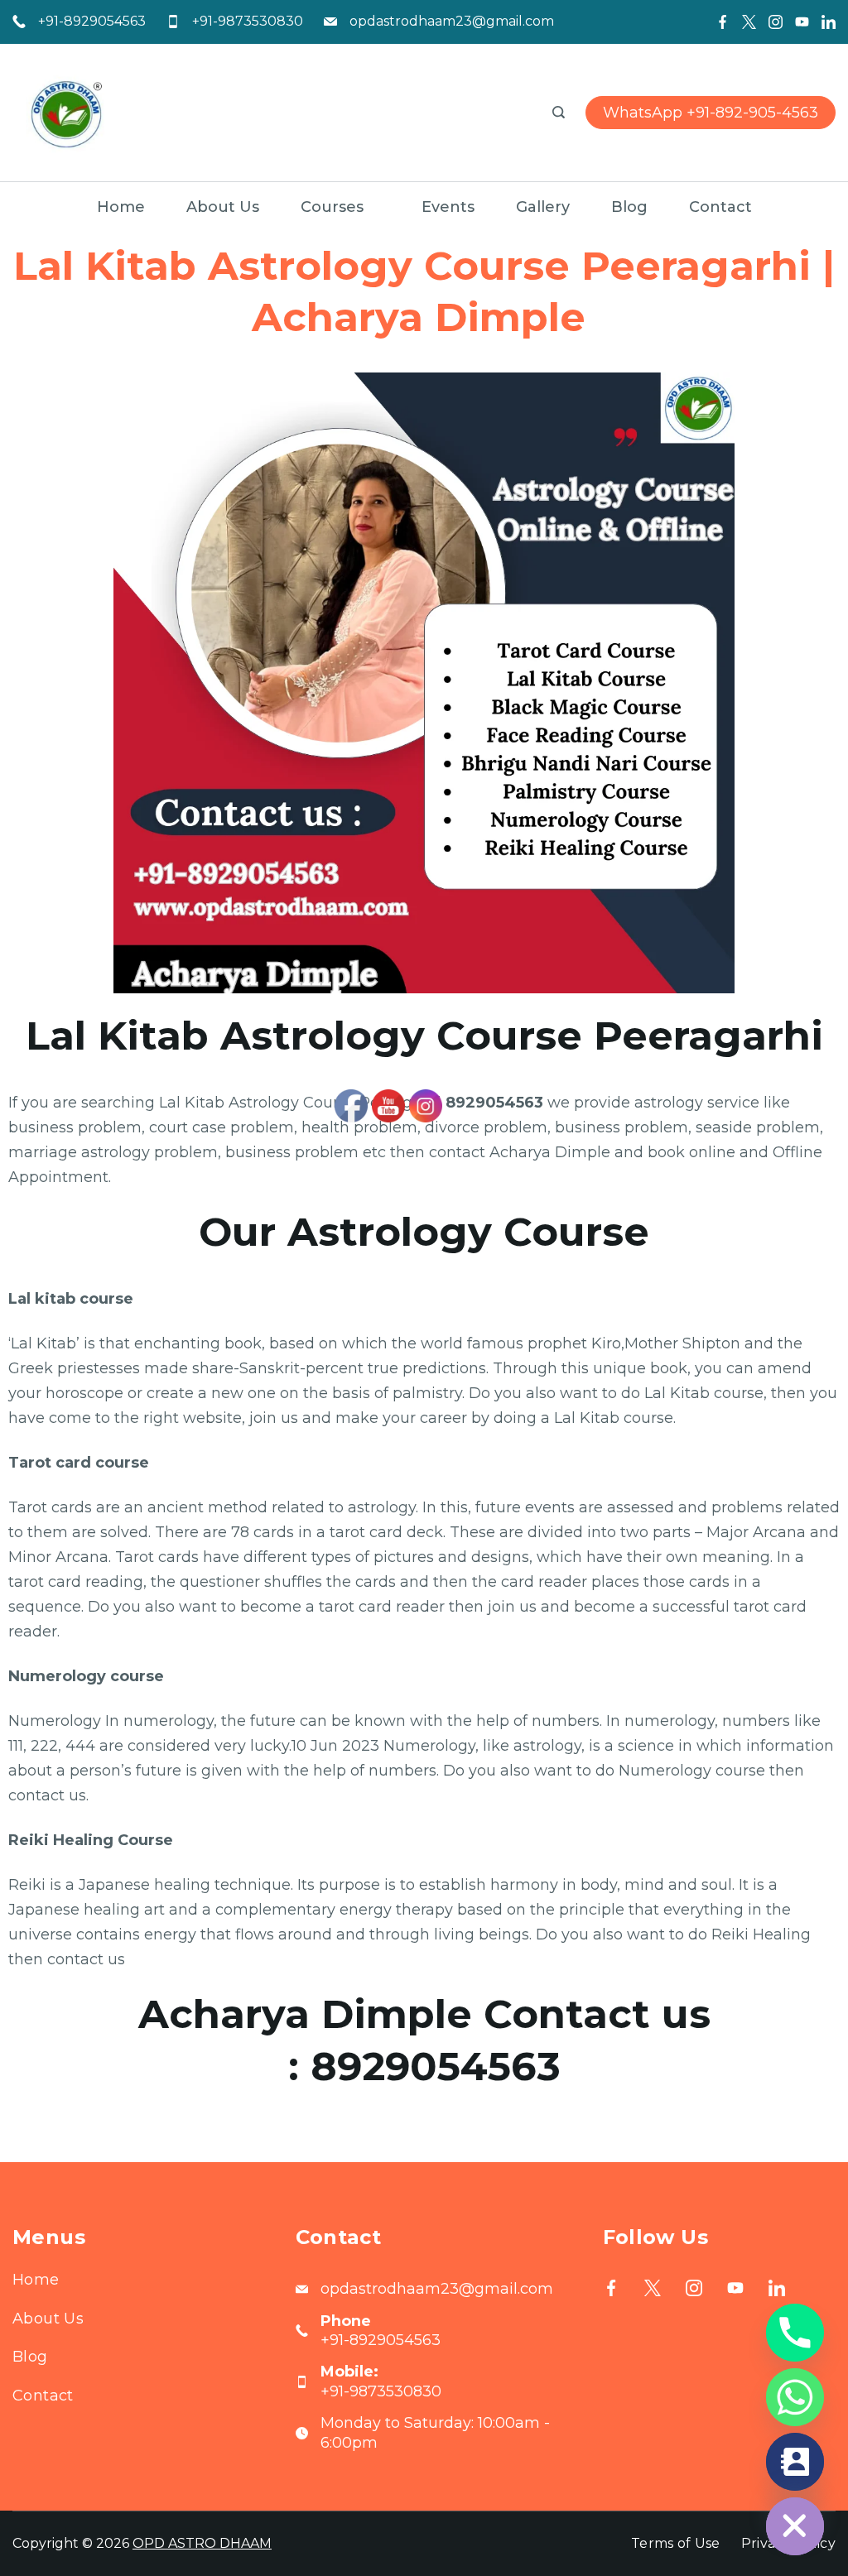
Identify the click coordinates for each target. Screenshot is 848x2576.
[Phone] (795, 2333)
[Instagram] (776, 22)
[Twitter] (749, 22)
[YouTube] (802, 22)
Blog (629, 207)
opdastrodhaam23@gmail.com (452, 21)
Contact (720, 207)
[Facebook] (723, 22)
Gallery (543, 207)
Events (448, 207)
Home (121, 207)
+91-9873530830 (248, 21)
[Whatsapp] (795, 2397)
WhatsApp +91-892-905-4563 (711, 113)
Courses (332, 207)
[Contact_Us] (795, 2462)
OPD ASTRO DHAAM (202, 2543)
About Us (223, 207)
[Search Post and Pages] (559, 112)
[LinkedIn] (829, 22)
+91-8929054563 (92, 21)
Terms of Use (676, 2543)
